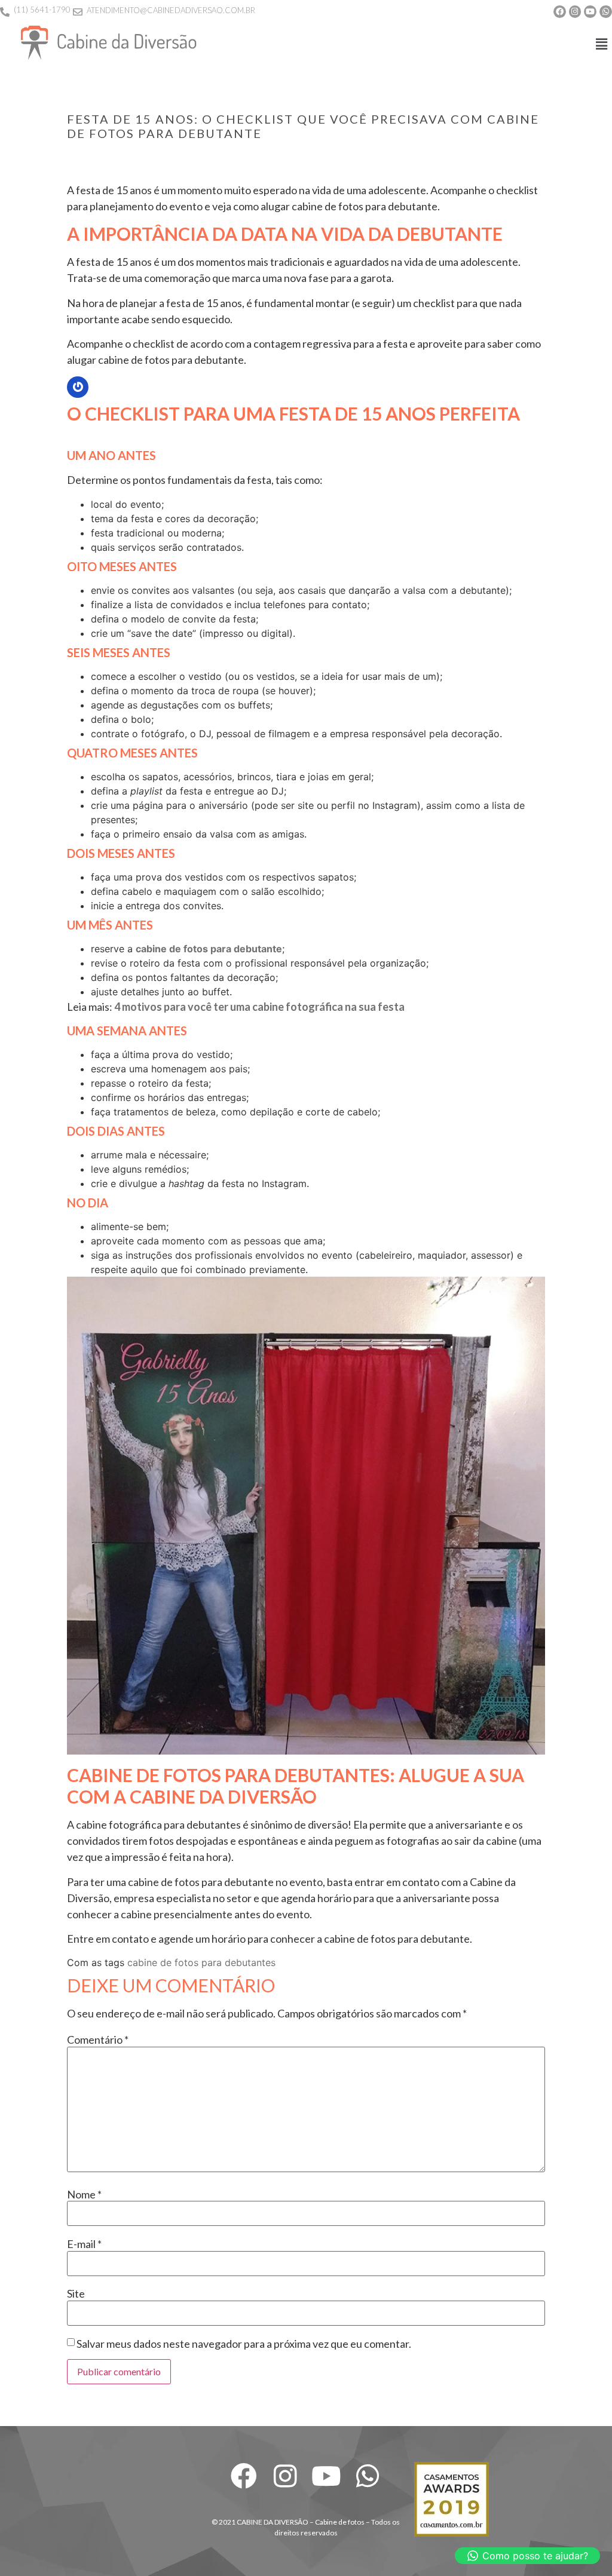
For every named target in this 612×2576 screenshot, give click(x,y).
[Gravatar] (78, 387)
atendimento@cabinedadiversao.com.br (171, 10)
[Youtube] (590, 12)
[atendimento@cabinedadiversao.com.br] (78, 12)
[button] (602, 44)
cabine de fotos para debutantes (201, 1962)
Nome (84, 2194)
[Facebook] (560, 12)
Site (76, 2293)
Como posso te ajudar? (535, 2556)
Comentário (98, 2040)
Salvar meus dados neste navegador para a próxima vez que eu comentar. (244, 2344)
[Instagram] (575, 12)
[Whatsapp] (606, 12)
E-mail (84, 2244)
